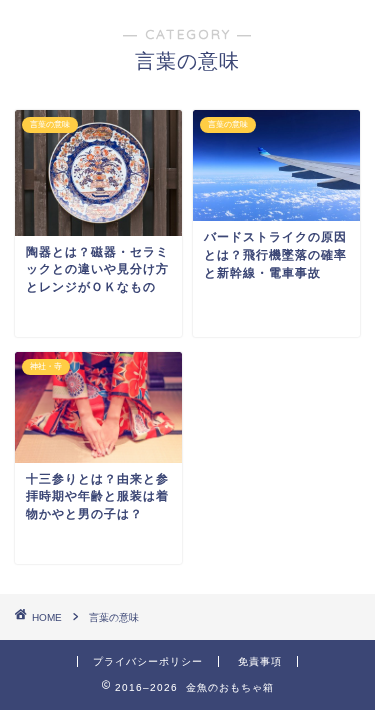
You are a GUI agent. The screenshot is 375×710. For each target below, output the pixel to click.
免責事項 (260, 661)
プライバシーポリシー (148, 661)
